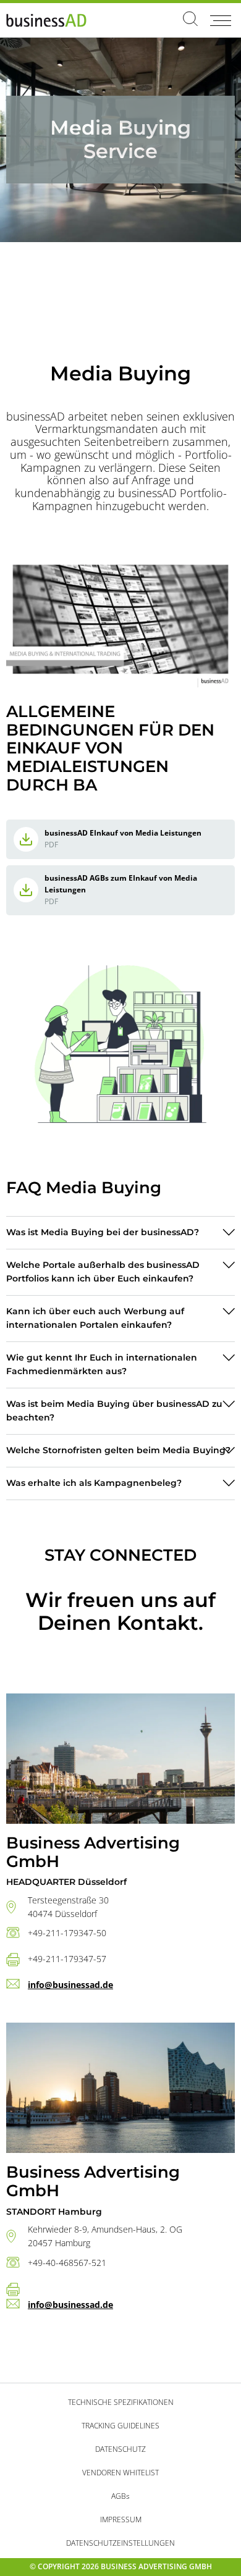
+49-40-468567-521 (67, 2263)
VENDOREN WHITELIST (120, 2473)
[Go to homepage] (46, 20)
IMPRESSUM (121, 2519)
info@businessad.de (70, 1985)
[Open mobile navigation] (220, 20)
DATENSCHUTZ (120, 2449)
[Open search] (190, 20)
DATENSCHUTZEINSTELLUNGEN (120, 2543)
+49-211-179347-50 (67, 1933)
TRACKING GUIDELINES (120, 2426)
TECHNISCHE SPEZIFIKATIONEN (121, 2402)
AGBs (120, 2496)
